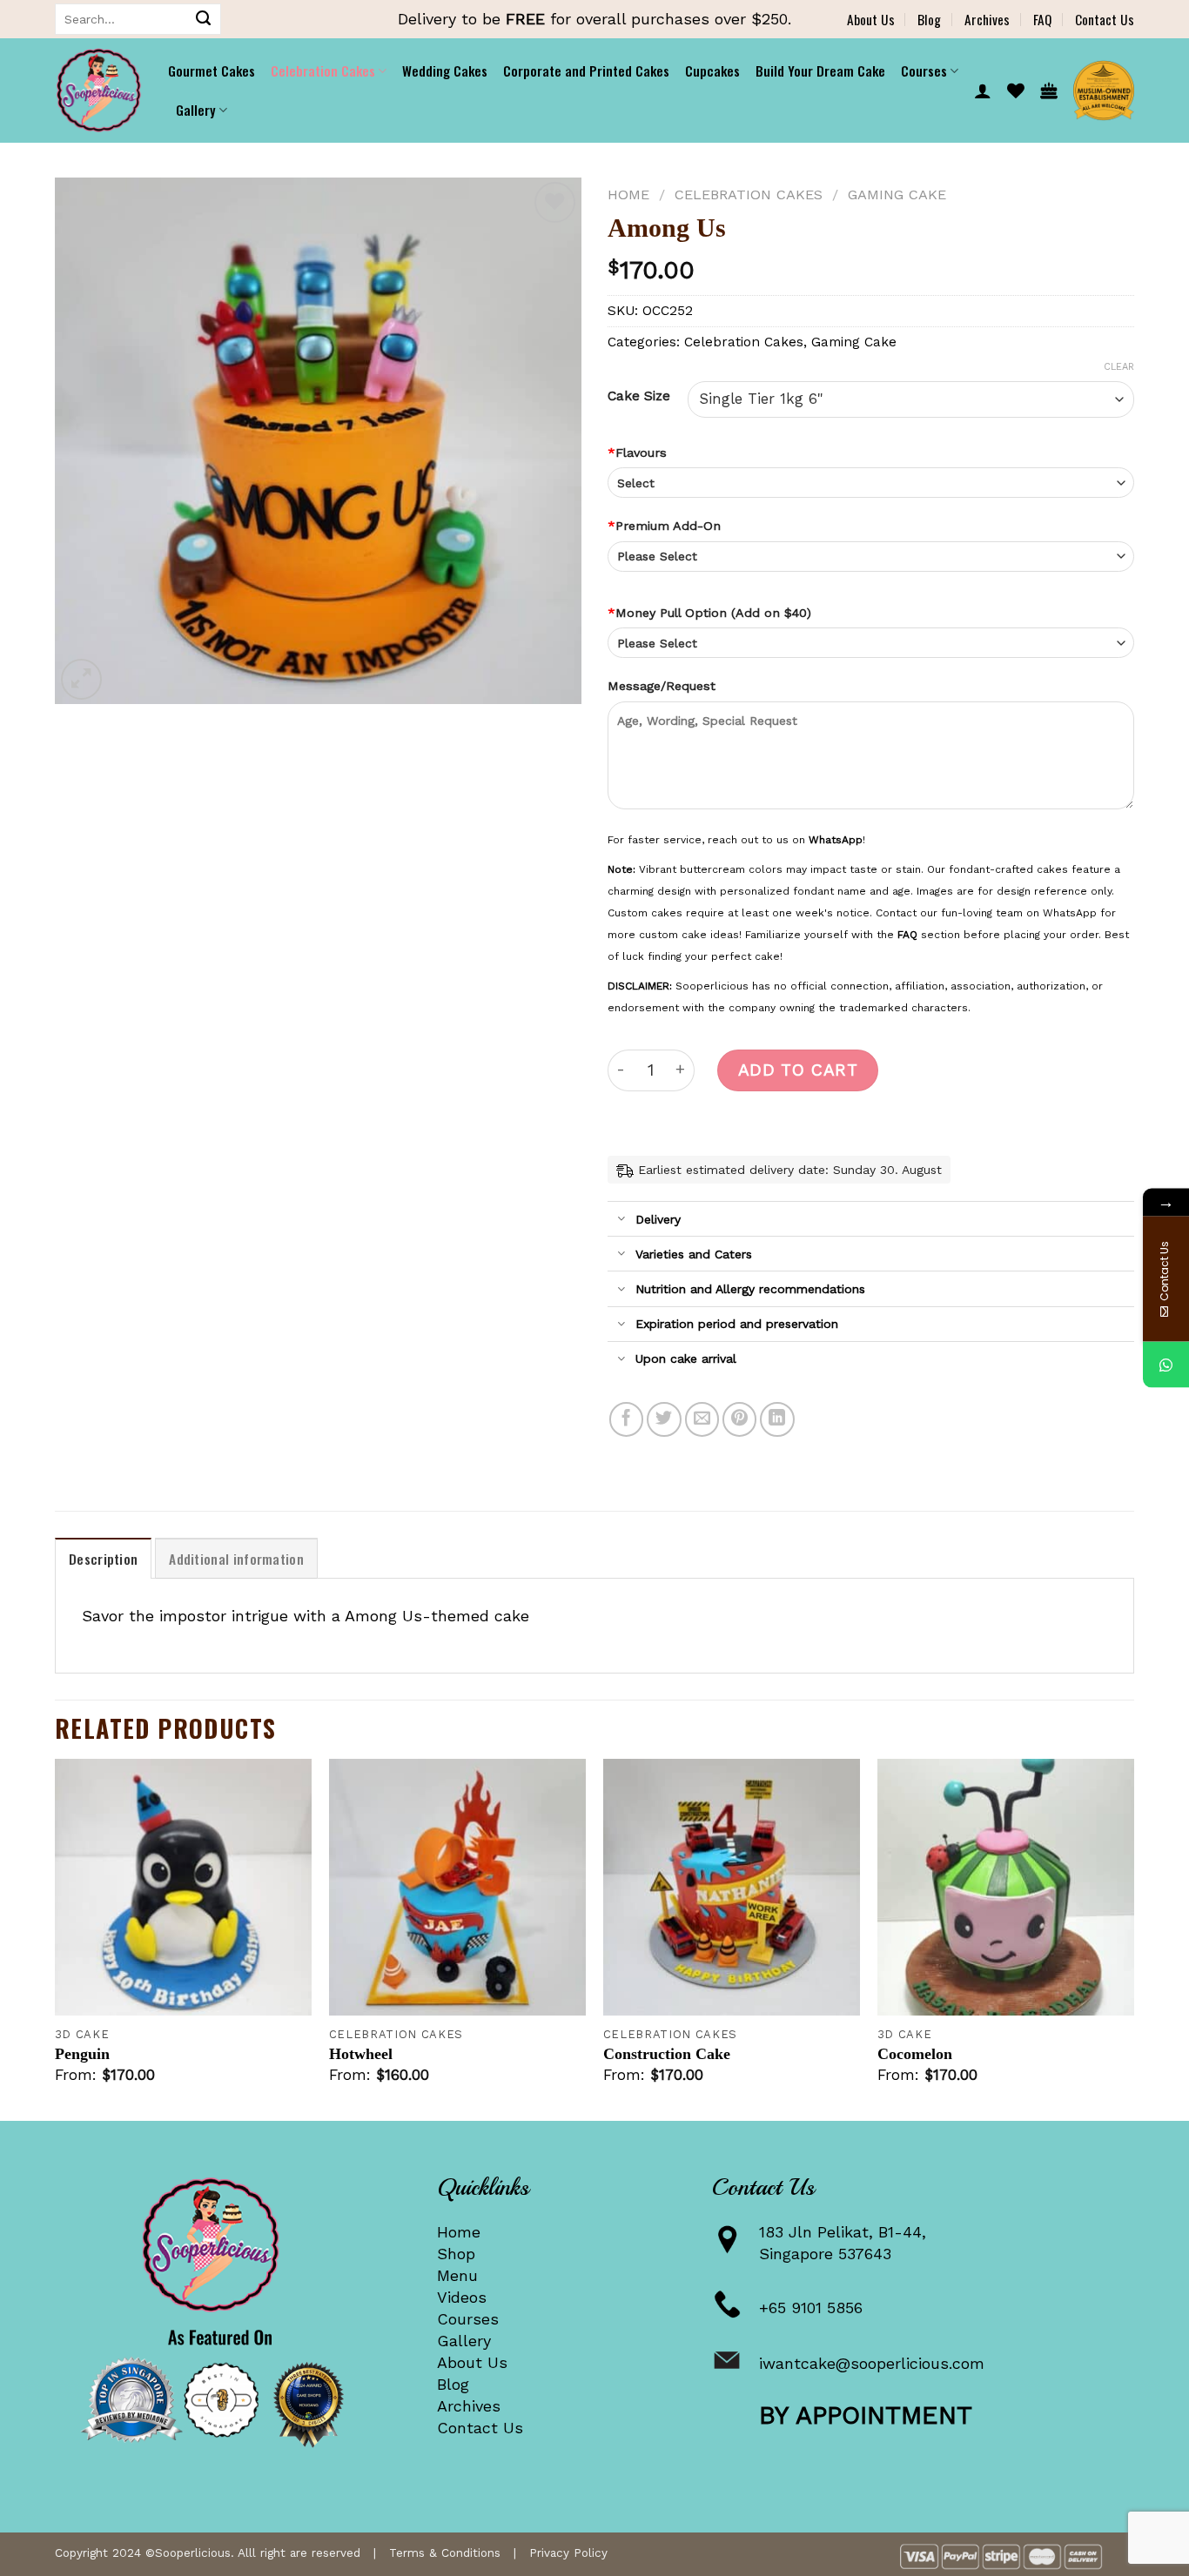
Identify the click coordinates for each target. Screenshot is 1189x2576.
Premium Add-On (664, 526)
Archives (987, 19)
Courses (468, 2319)
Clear (1119, 367)
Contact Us (1105, 19)
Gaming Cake (897, 195)
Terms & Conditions (445, 2553)
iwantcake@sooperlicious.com (872, 2363)
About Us (871, 19)
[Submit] (204, 19)
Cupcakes (712, 70)
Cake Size (639, 396)
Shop (456, 2254)
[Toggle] (621, 1220)
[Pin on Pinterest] (740, 1419)
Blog (929, 19)
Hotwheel (361, 2054)
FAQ (1042, 19)
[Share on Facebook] (627, 1419)
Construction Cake (667, 2054)
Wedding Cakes (445, 70)
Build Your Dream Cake (820, 70)
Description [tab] (103, 1559)
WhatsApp (836, 840)
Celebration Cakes (323, 70)
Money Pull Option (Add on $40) (709, 613)
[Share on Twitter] (664, 1419)
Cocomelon (915, 2054)
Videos (462, 2297)
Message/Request (662, 686)
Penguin (82, 2054)
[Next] (1133, 1938)
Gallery (464, 2341)
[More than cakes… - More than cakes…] (98, 91)
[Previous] (56, 1938)
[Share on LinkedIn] (777, 1419)
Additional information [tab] (236, 1559)
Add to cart (798, 1070)
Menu (457, 2275)
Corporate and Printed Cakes (586, 70)
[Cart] (1049, 91)
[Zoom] (81, 679)
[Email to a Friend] (702, 1419)
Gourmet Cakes (212, 70)
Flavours (637, 453)
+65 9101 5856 (811, 2308)
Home (628, 195)
